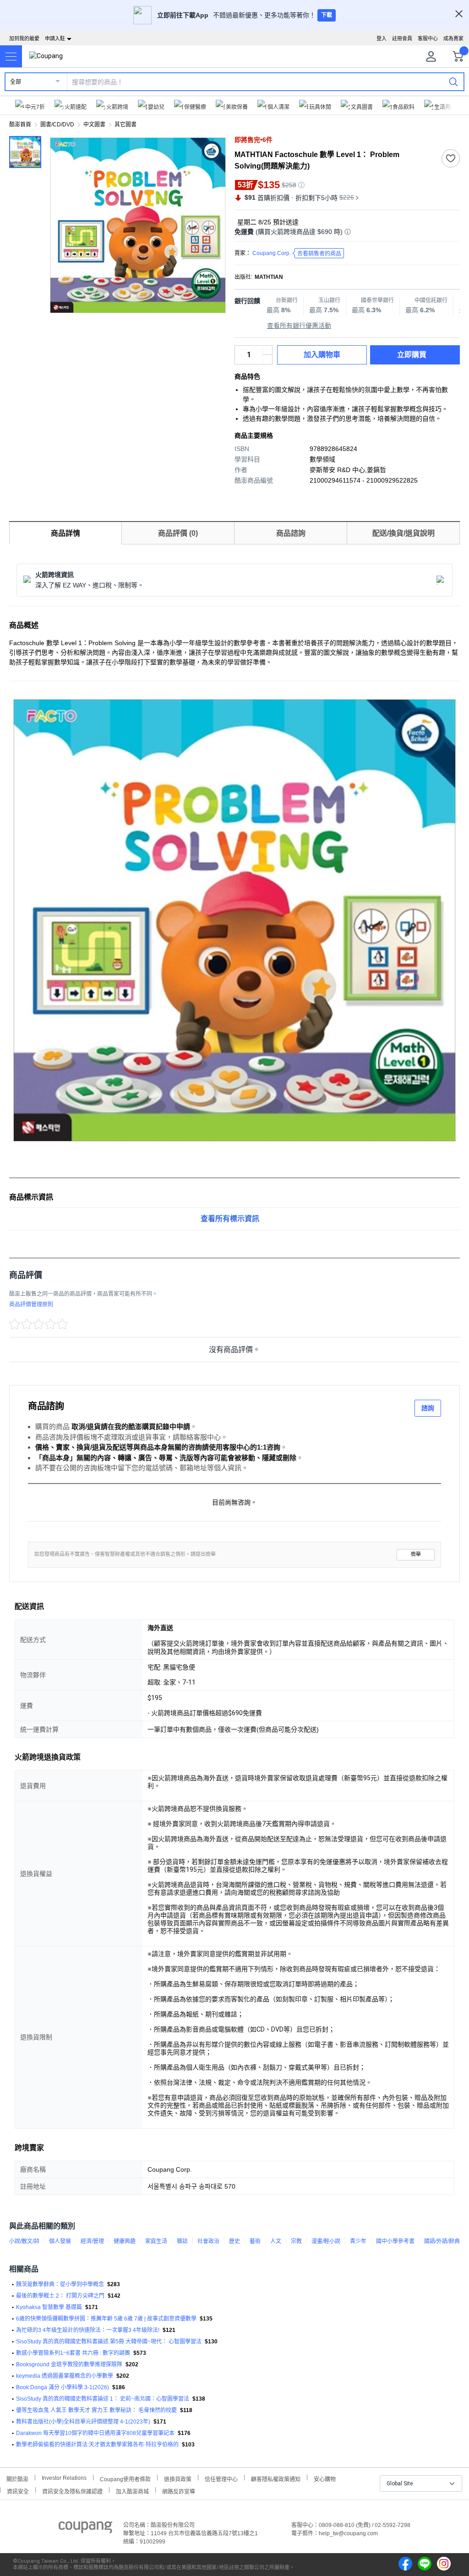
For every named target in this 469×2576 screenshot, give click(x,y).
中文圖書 (94, 125)
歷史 (234, 2241)
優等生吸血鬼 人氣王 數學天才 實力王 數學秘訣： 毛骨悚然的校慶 (96, 2410)
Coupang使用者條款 (125, 2478)
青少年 (358, 2241)
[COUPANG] (85, 2529)
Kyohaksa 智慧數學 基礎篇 (49, 2307)
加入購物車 (322, 355)
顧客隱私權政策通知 (276, 2478)
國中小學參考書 (395, 2241)
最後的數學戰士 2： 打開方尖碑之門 (60, 2296)
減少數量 (267, 350)
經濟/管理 (92, 2241)
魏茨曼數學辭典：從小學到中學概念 (60, 2284)
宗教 (296, 2241)
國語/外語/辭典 (442, 2241)
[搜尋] (453, 82)
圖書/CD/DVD (57, 125)
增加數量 (267, 359)
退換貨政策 (178, 2478)
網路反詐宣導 (179, 2491)
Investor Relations (64, 2478)
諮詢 (428, 1408)
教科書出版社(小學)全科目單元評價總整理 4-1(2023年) (83, 2422)
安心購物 (325, 2478)
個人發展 (60, 2241)
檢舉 (416, 1554)
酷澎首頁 (20, 125)
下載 (327, 15)
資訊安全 (18, 2491)
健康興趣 (125, 2241)
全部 (16, 82)
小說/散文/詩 (24, 2241)
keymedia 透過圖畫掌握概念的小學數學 (65, 2376)
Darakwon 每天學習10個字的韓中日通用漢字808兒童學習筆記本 (95, 2433)
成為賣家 (453, 38)
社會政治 (208, 2241)
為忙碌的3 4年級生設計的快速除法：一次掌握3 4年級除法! (88, 2330)
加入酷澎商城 (132, 2491)
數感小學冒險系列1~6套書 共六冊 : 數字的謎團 (73, 2353)
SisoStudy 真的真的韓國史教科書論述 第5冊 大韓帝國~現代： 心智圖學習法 (109, 2342)
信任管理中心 (221, 2478)
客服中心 (428, 38)
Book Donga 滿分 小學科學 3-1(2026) (63, 2387)
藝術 (255, 2241)
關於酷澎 (17, 2478)
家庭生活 (156, 2241)
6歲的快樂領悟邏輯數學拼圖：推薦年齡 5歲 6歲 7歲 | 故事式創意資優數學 (106, 2319)
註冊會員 (402, 38)
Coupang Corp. (297, 253)
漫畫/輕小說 (326, 2241)
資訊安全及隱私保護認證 (72, 2491)
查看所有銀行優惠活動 (299, 326)
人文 (276, 2241)
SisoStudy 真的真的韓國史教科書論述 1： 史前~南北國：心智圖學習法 (103, 2399)
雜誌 (182, 2241)
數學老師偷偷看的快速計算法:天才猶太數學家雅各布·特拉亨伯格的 (97, 2445)
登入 (382, 38)
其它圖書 (125, 125)
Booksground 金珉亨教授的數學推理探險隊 (69, 2364)
